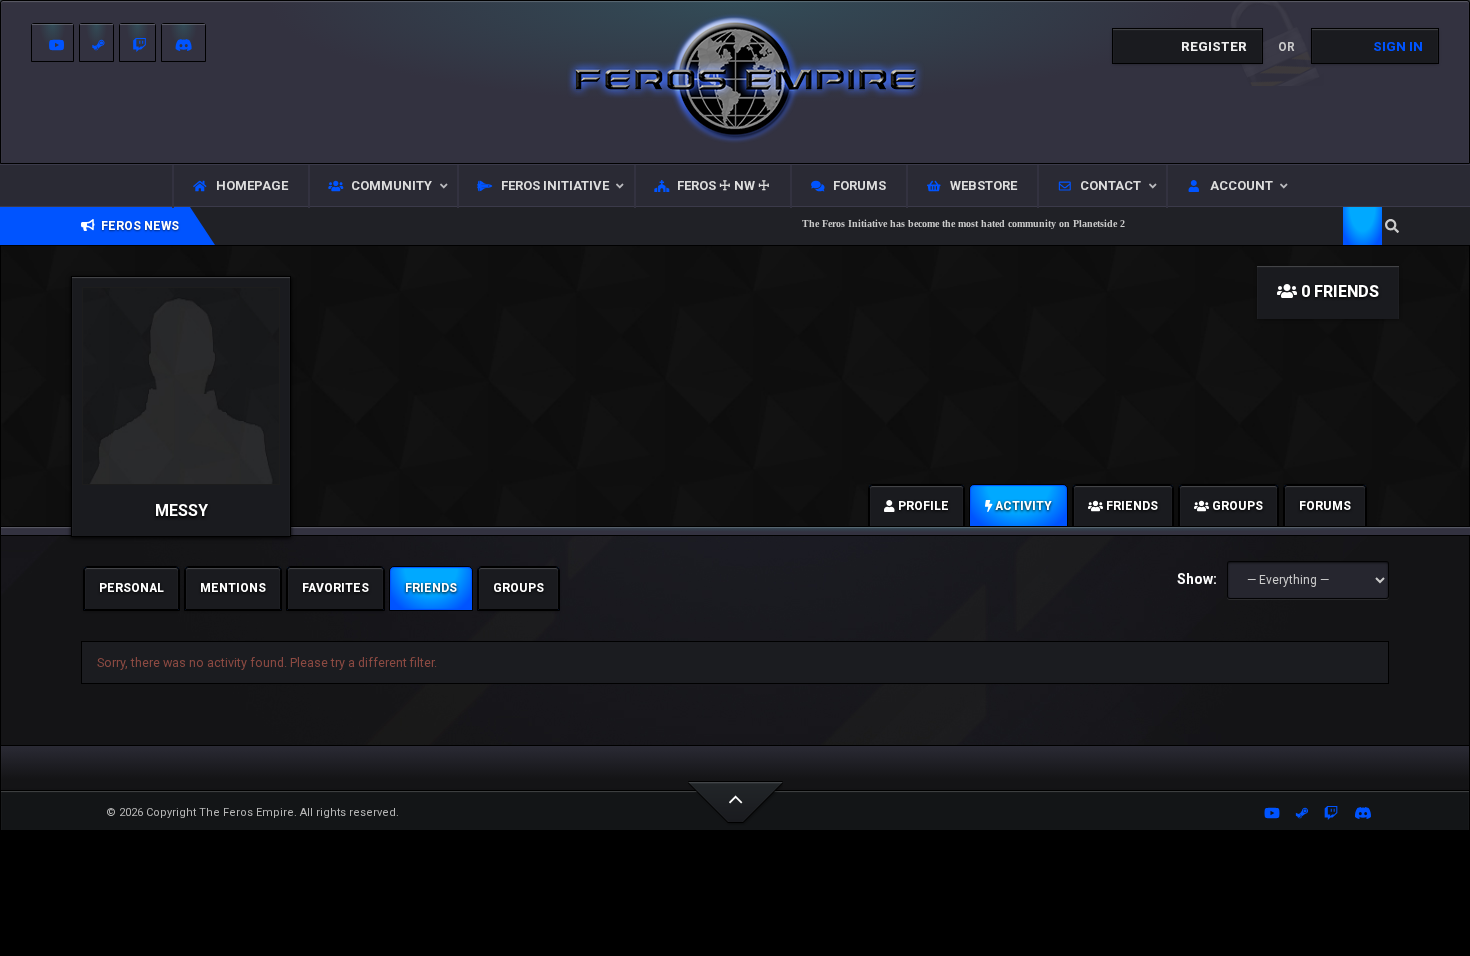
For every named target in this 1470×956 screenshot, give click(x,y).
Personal (131, 588)
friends (1130, 506)
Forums (1325, 506)
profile (922, 506)
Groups (518, 588)
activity (1022, 506)
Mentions (233, 588)
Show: (1197, 579)
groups (1236, 506)
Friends (431, 588)
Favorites (335, 588)
